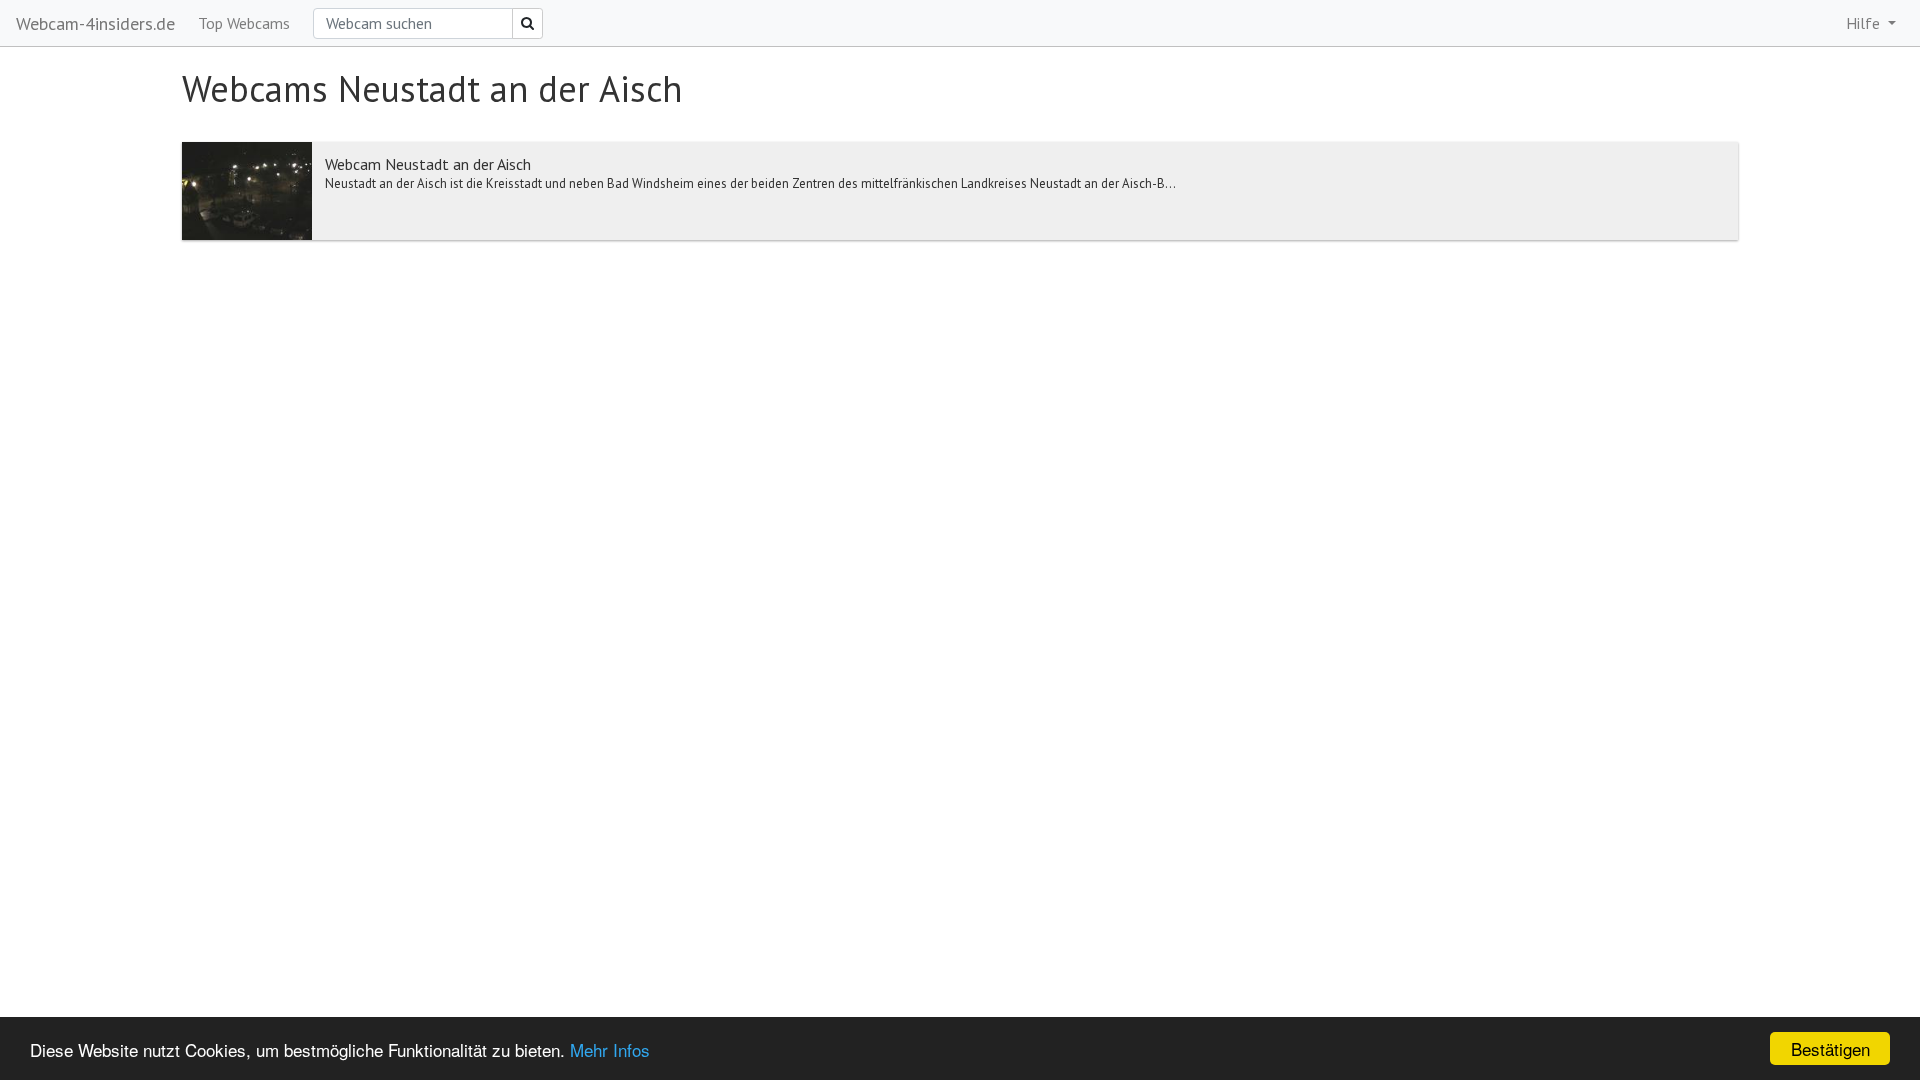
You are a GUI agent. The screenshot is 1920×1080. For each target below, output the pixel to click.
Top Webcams (244, 23)
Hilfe (1865, 23)
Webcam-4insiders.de (95, 23)
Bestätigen (1830, 1048)
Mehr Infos (610, 1049)
